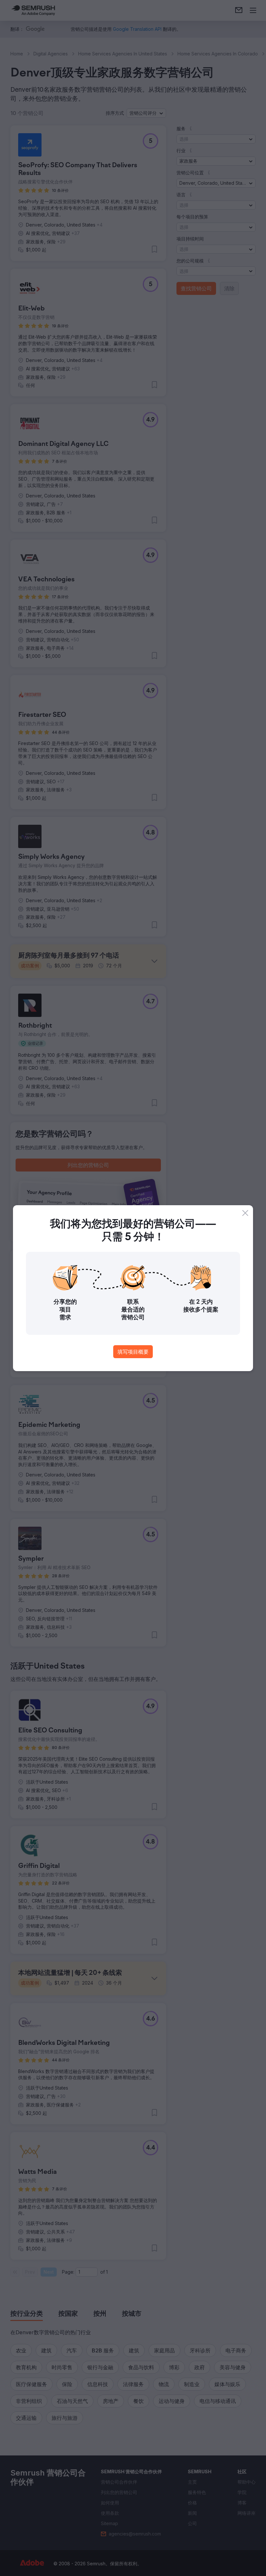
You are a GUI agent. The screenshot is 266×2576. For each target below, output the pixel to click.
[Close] (245, 1213)
